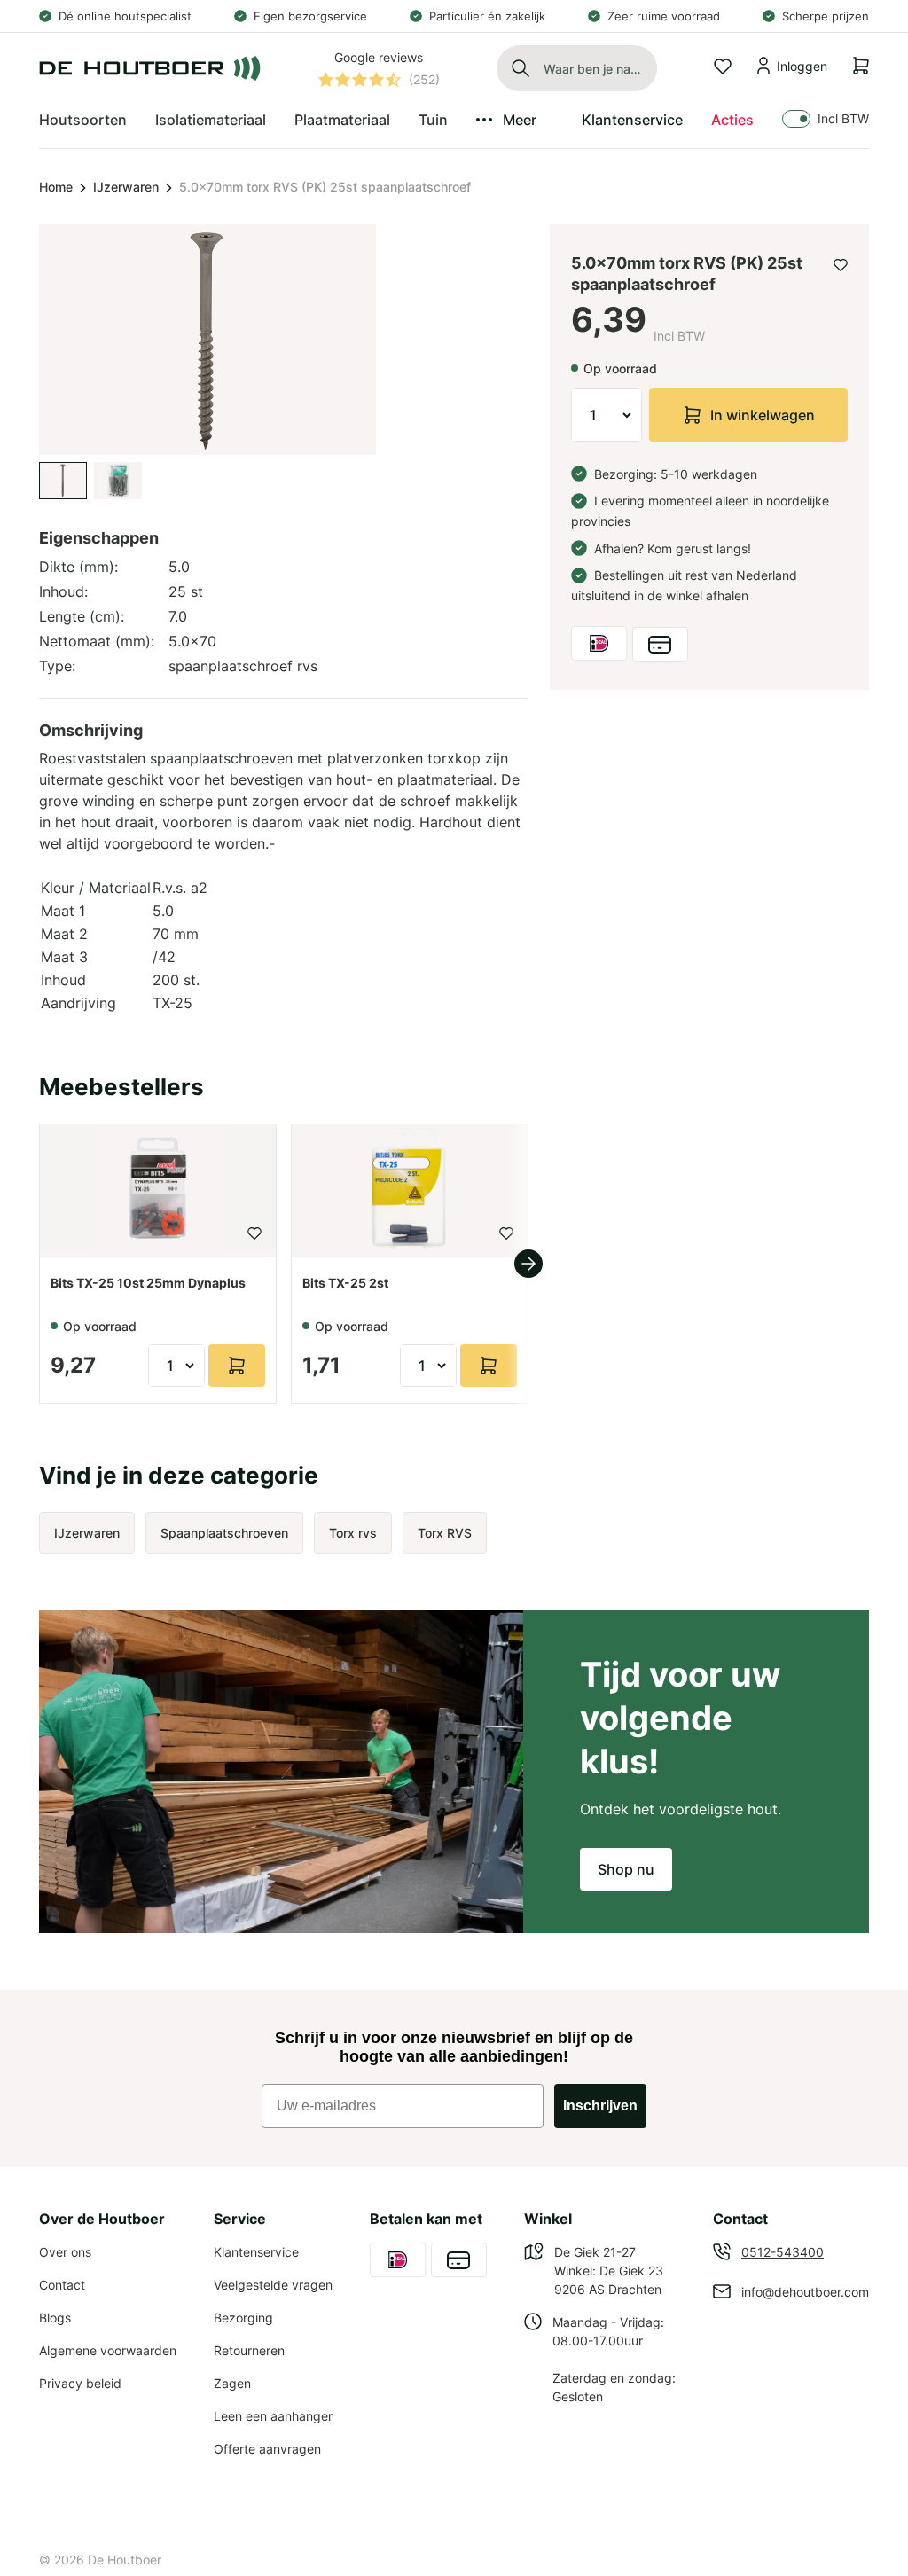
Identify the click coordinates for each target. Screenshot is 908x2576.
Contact (62, 2285)
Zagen (232, 2383)
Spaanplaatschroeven (224, 1533)
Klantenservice (632, 120)
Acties (732, 120)
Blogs (55, 2318)
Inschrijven (600, 2106)
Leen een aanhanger (273, 2416)
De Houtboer (125, 2560)
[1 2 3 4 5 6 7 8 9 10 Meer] (607, 415)
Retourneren (249, 2350)
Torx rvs (353, 1533)
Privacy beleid (80, 2383)
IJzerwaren (126, 187)
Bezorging (243, 2318)
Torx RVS (445, 1533)
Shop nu (626, 1869)
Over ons (65, 2252)
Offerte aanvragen (267, 2449)
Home (56, 187)
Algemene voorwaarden (108, 2350)
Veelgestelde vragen (273, 2285)
